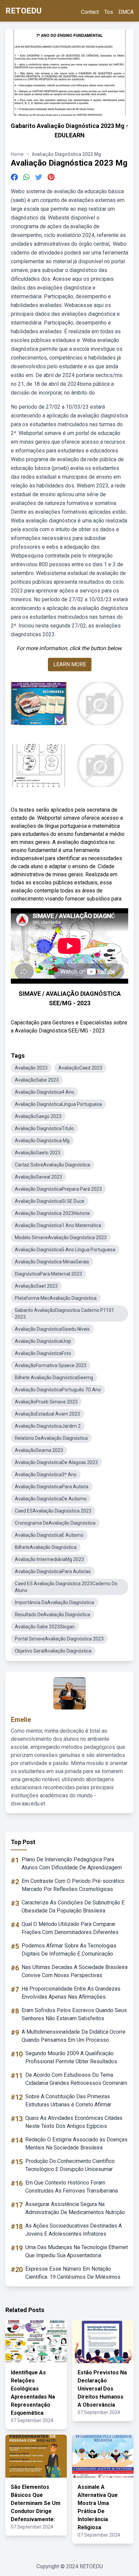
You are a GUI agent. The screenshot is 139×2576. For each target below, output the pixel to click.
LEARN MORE (70, 664)
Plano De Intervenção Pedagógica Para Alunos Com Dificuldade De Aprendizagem (72, 1863)
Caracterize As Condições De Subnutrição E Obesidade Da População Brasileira (73, 1907)
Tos (109, 12)
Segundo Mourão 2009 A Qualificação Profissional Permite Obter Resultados (71, 2057)
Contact (90, 12)
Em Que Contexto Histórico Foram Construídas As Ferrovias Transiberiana (72, 2187)
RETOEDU (23, 11)
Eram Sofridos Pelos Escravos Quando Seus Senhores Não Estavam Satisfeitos (74, 2014)
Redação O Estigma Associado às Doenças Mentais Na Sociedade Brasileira (76, 2144)
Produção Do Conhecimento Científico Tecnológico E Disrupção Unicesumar (70, 2165)
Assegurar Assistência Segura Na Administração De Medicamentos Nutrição (75, 2208)
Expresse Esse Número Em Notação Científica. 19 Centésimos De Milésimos (73, 2273)
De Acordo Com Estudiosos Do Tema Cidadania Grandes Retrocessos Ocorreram (76, 2079)
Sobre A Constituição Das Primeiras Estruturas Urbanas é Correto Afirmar (68, 2100)
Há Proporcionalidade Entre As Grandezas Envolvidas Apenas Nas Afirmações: (71, 1993)
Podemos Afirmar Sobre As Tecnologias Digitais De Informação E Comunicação (69, 1950)
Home (17, 154)
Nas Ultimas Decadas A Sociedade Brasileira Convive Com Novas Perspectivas (75, 1971)
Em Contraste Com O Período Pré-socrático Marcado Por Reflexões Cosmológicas (73, 1885)
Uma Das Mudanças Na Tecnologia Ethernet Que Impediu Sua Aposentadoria (77, 2251)
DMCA (126, 12)
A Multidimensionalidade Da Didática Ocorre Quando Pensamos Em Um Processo (74, 2036)
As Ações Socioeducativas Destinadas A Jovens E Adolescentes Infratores (74, 2230)
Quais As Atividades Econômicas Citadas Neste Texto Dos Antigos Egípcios (74, 2122)
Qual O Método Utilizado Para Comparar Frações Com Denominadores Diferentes (70, 1928)
